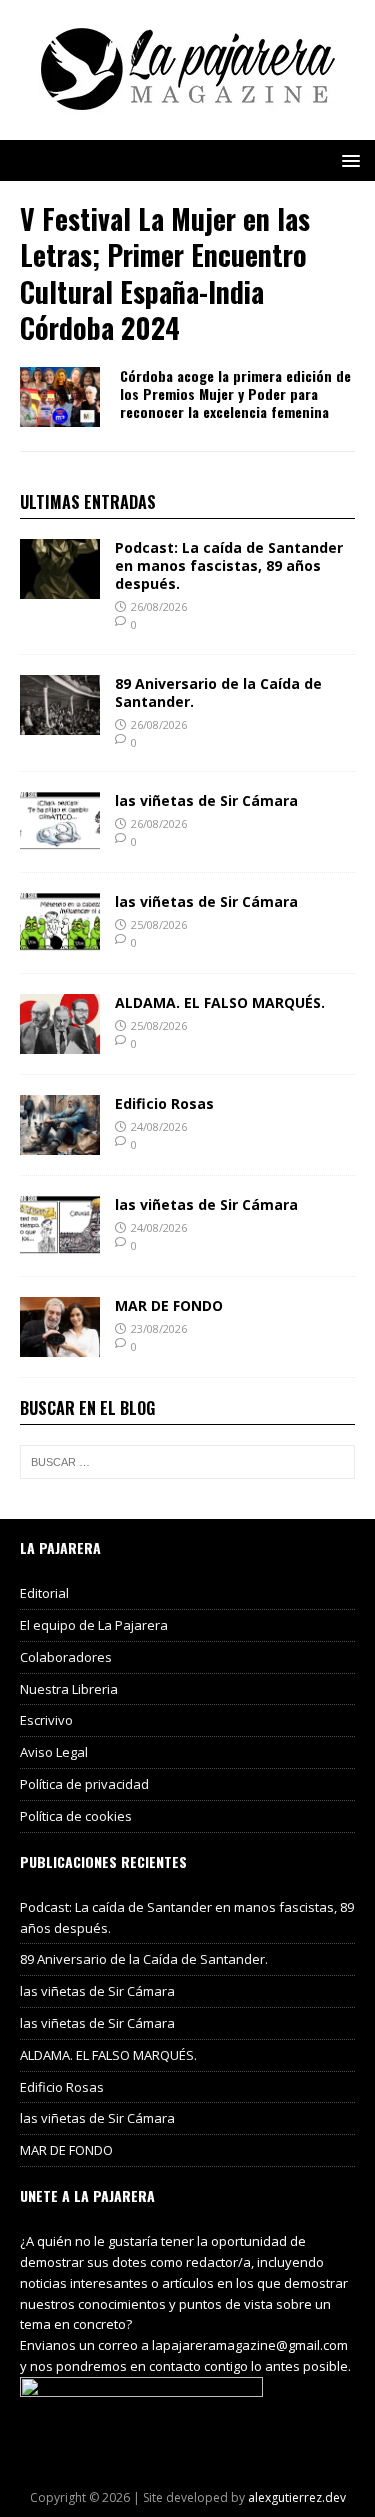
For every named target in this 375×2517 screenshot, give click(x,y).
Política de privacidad (84, 1784)
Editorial (44, 1593)
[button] (347, 159)
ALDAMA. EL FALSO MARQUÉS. (220, 1002)
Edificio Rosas (164, 1103)
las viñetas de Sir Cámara (206, 800)
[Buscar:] (187, 1462)
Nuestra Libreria (69, 1689)
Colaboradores (66, 1657)
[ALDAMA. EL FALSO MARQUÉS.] (60, 1042)
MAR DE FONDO (169, 1305)
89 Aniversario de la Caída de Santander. (218, 692)
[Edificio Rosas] (60, 1143)
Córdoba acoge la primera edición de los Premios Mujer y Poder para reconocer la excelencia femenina (235, 393)
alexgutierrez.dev (297, 2497)
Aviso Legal (54, 1752)
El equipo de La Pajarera (94, 1625)
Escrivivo (46, 1720)
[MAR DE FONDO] (60, 1345)
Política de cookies (76, 1816)
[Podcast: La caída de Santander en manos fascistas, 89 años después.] (60, 587)
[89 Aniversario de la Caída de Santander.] (60, 722)
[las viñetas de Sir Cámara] (60, 840)
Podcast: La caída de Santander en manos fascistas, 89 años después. (229, 565)
